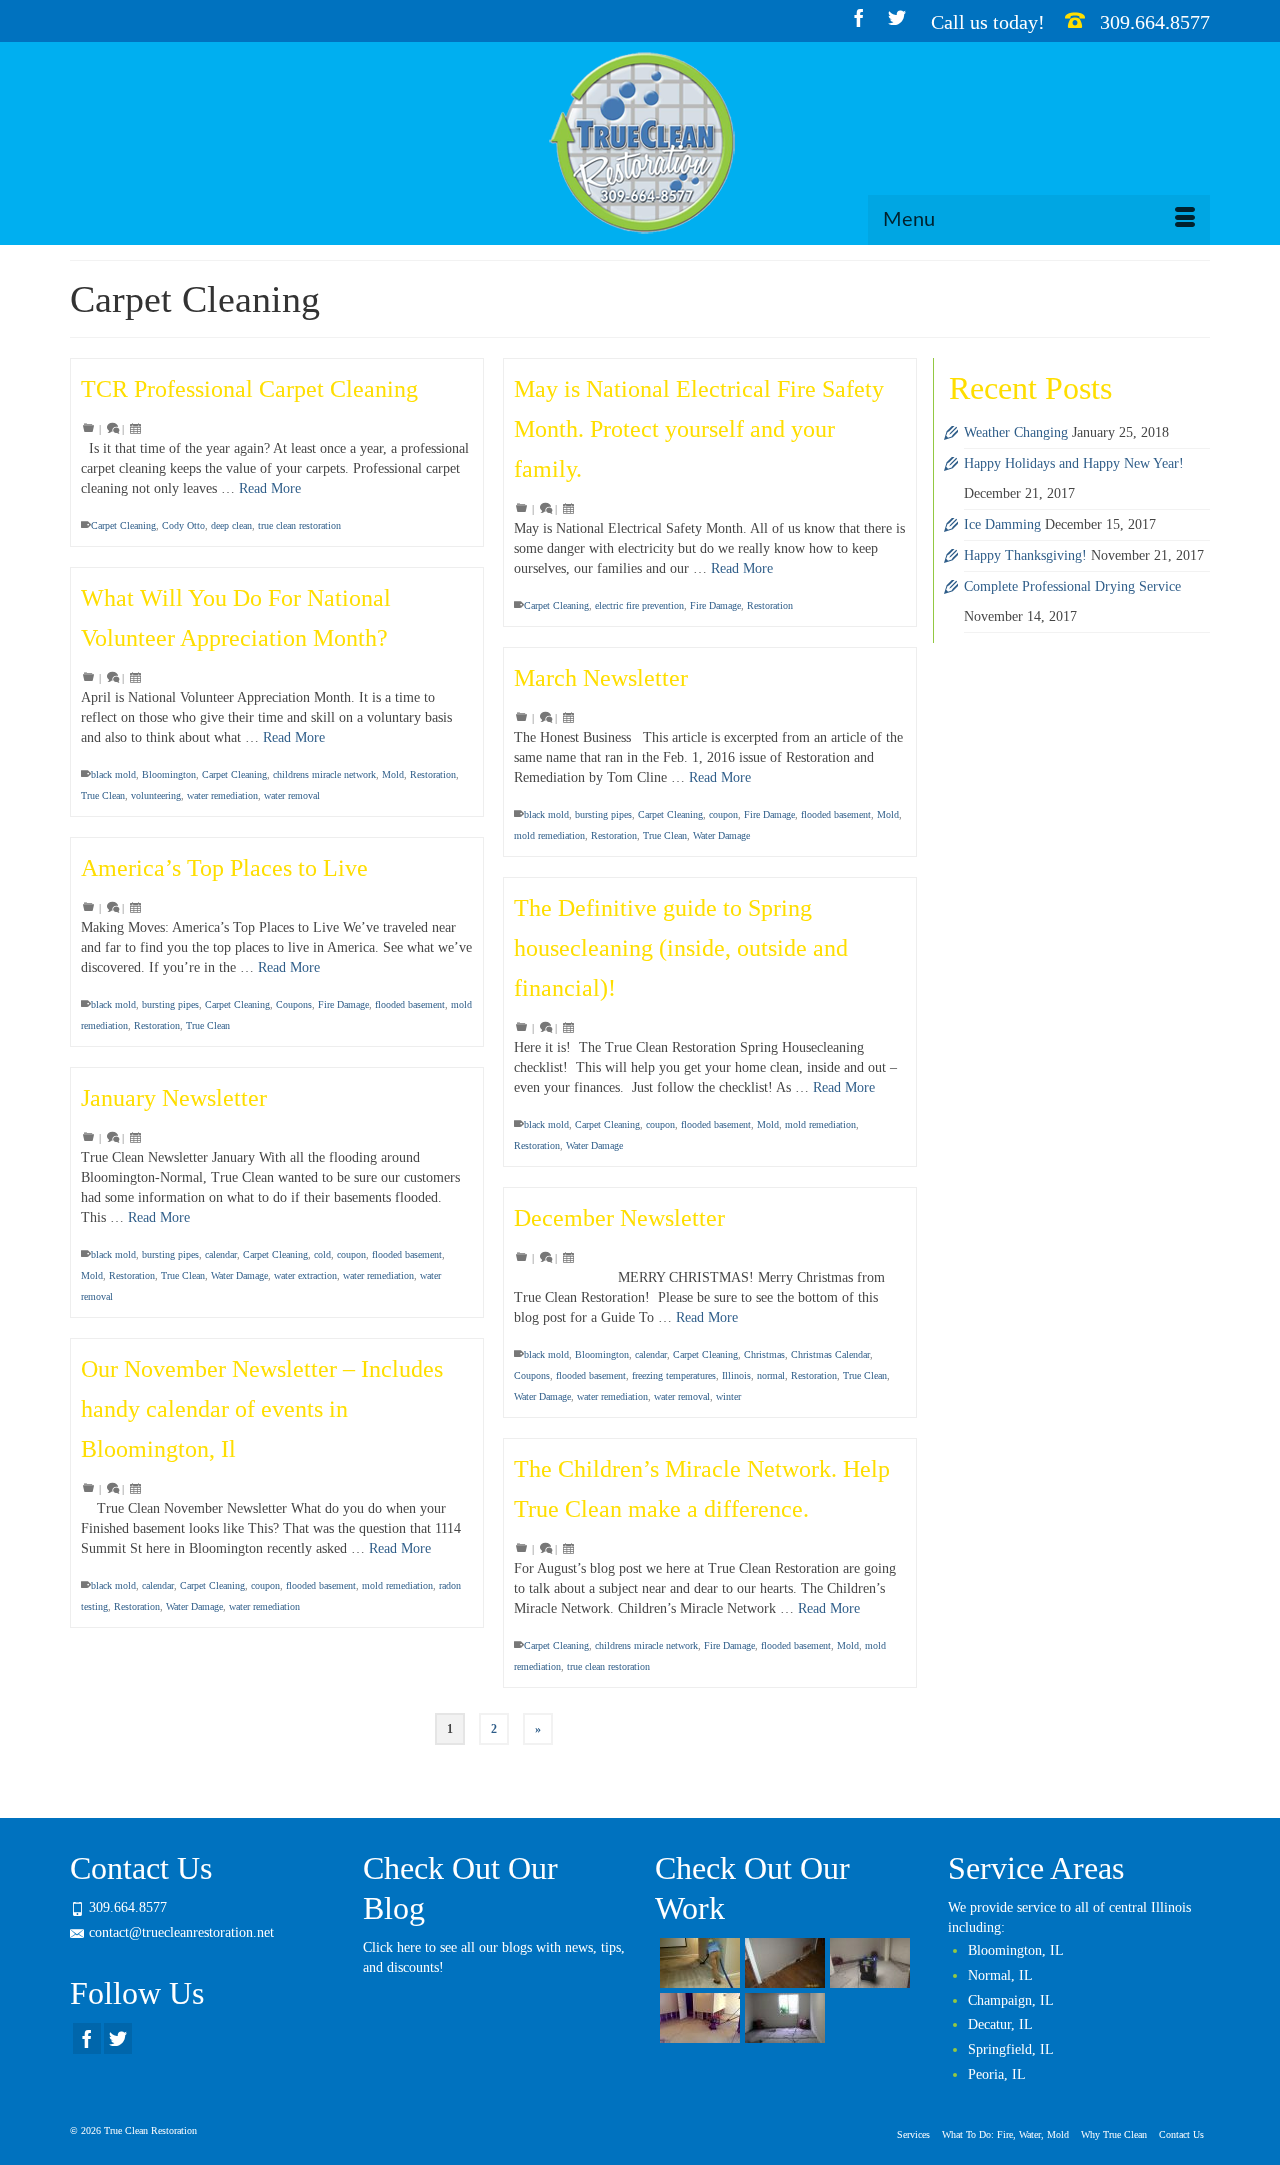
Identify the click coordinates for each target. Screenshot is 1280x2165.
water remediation (222, 795)
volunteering (156, 795)
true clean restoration (299, 525)
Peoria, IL (997, 2074)
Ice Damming (1002, 524)
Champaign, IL (1011, 2000)
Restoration (770, 605)
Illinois (736, 1375)
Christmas (764, 1354)
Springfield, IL (1011, 2049)
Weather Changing (1016, 432)
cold (322, 1254)
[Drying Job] (782, 2018)
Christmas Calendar (830, 1354)
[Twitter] (897, 17)
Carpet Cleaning (123, 525)
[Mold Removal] (782, 1963)
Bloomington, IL (1016, 1950)
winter (728, 1396)
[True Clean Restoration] (640, 143)
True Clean (103, 795)
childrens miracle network (324, 774)
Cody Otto (183, 525)
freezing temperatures (674, 1375)
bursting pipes (603, 814)
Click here (392, 1947)
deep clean (231, 525)
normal (771, 1375)
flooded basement (836, 814)
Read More (270, 488)
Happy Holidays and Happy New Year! (1074, 463)
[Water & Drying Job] (867, 1963)
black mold (113, 774)
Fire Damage (715, 605)
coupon (723, 814)
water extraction (305, 1275)
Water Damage (721, 835)
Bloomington (169, 774)
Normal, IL (1000, 1975)
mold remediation (549, 835)
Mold (393, 774)
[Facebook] (859, 17)
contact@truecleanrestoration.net (181, 1932)
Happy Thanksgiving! (1025, 555)
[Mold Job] (697, 2018)
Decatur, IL (1000, 2024)
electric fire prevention (639, 605)
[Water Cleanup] (697, 1963)
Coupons (294, 1004)
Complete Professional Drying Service (1072, 586)
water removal (292, 795)
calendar (221, 1254)
